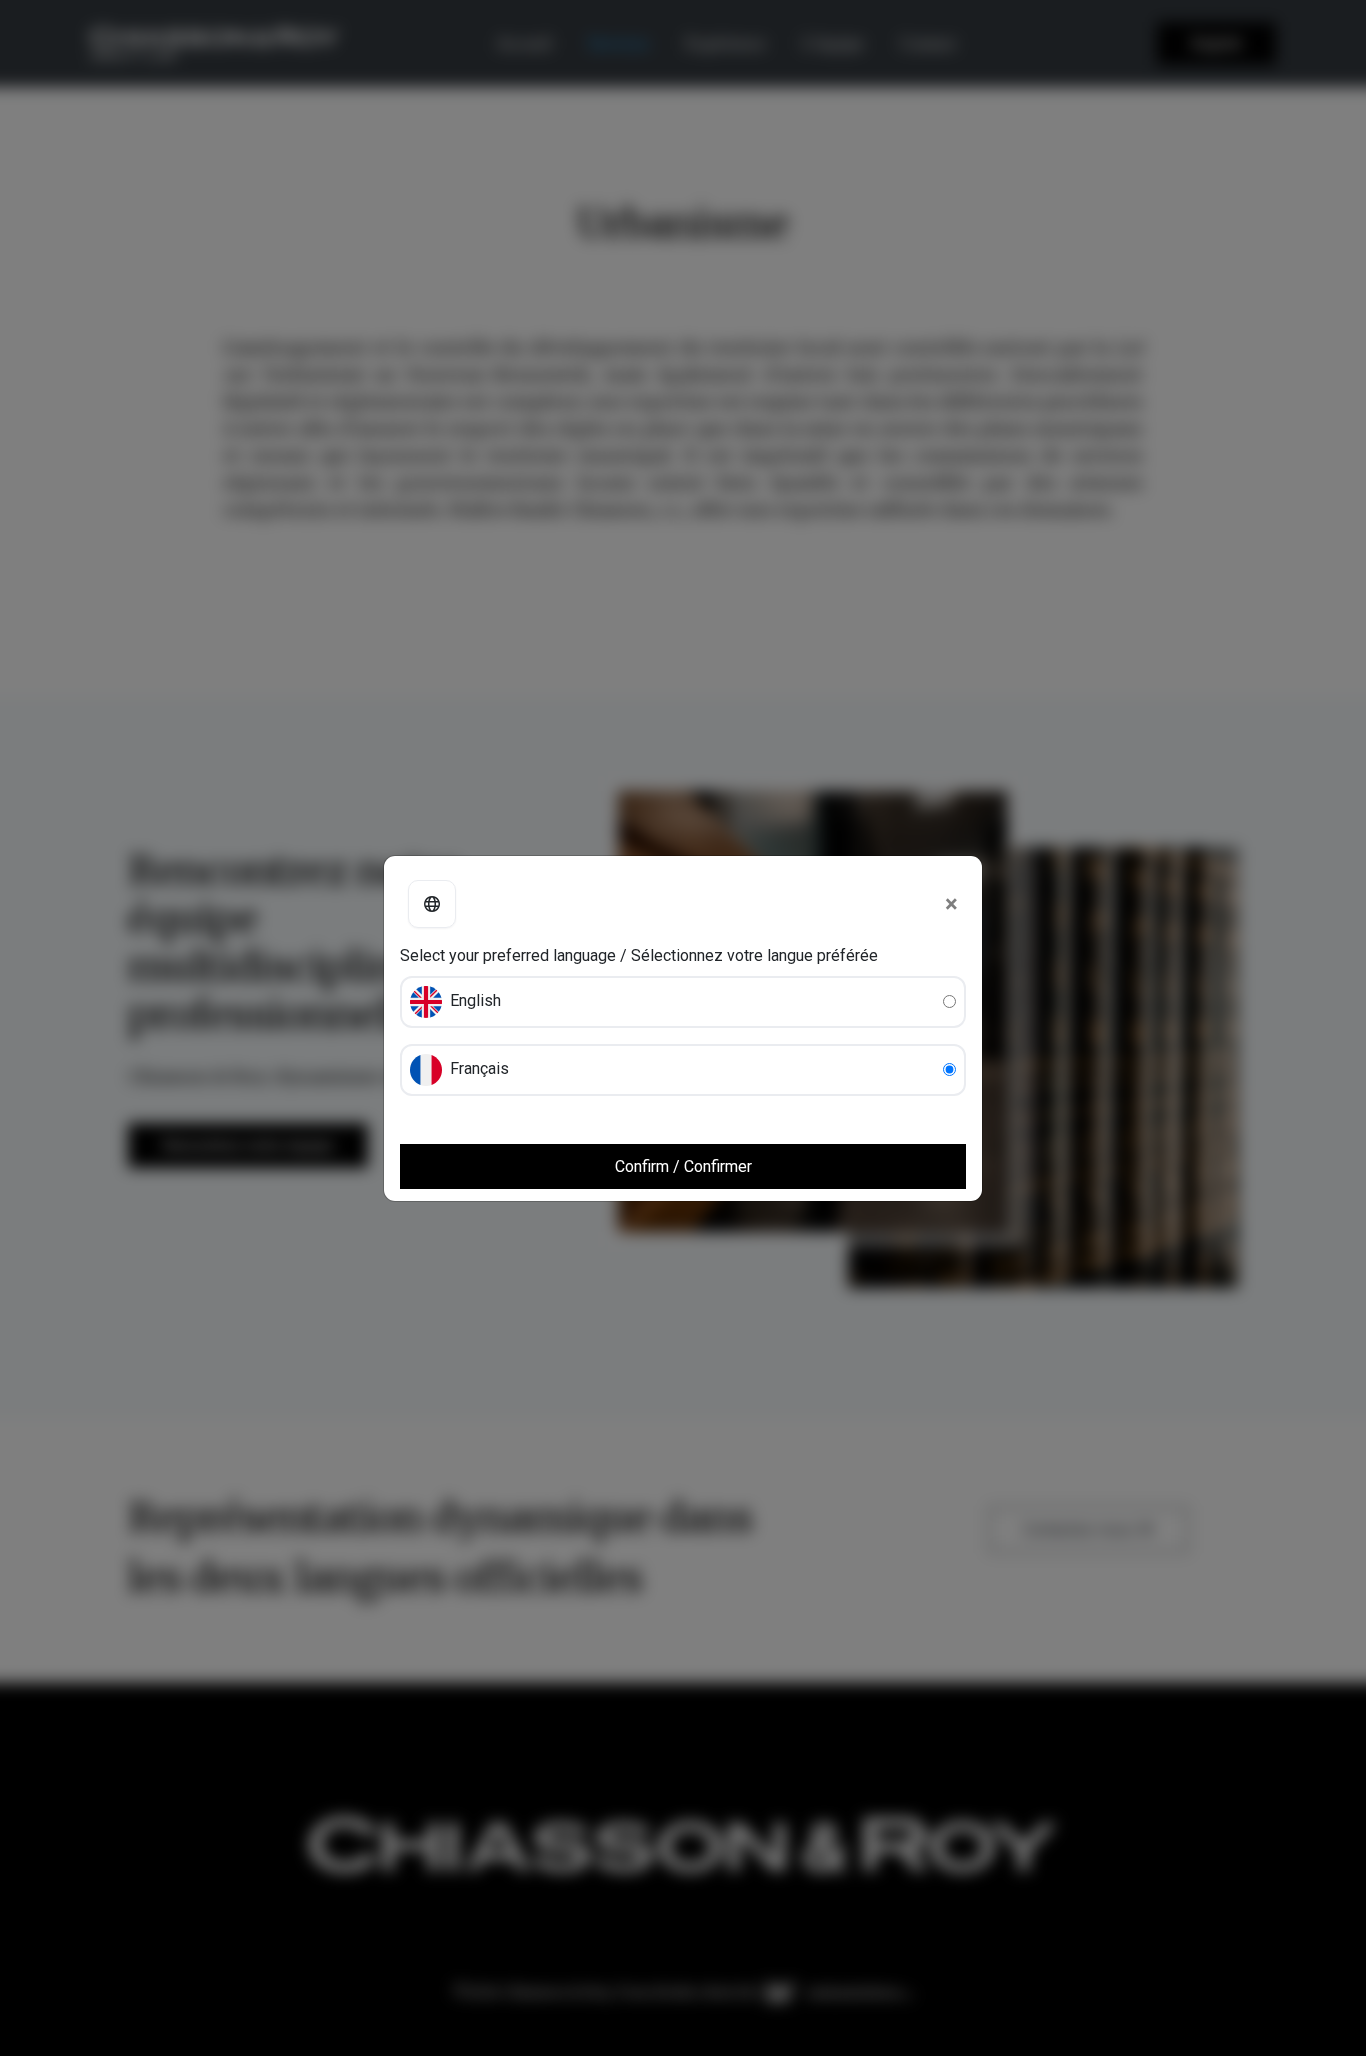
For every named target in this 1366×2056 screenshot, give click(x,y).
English (473, 1000)
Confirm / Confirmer (683, 1166)
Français (477, 1068)
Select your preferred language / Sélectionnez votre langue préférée (639, 955)
